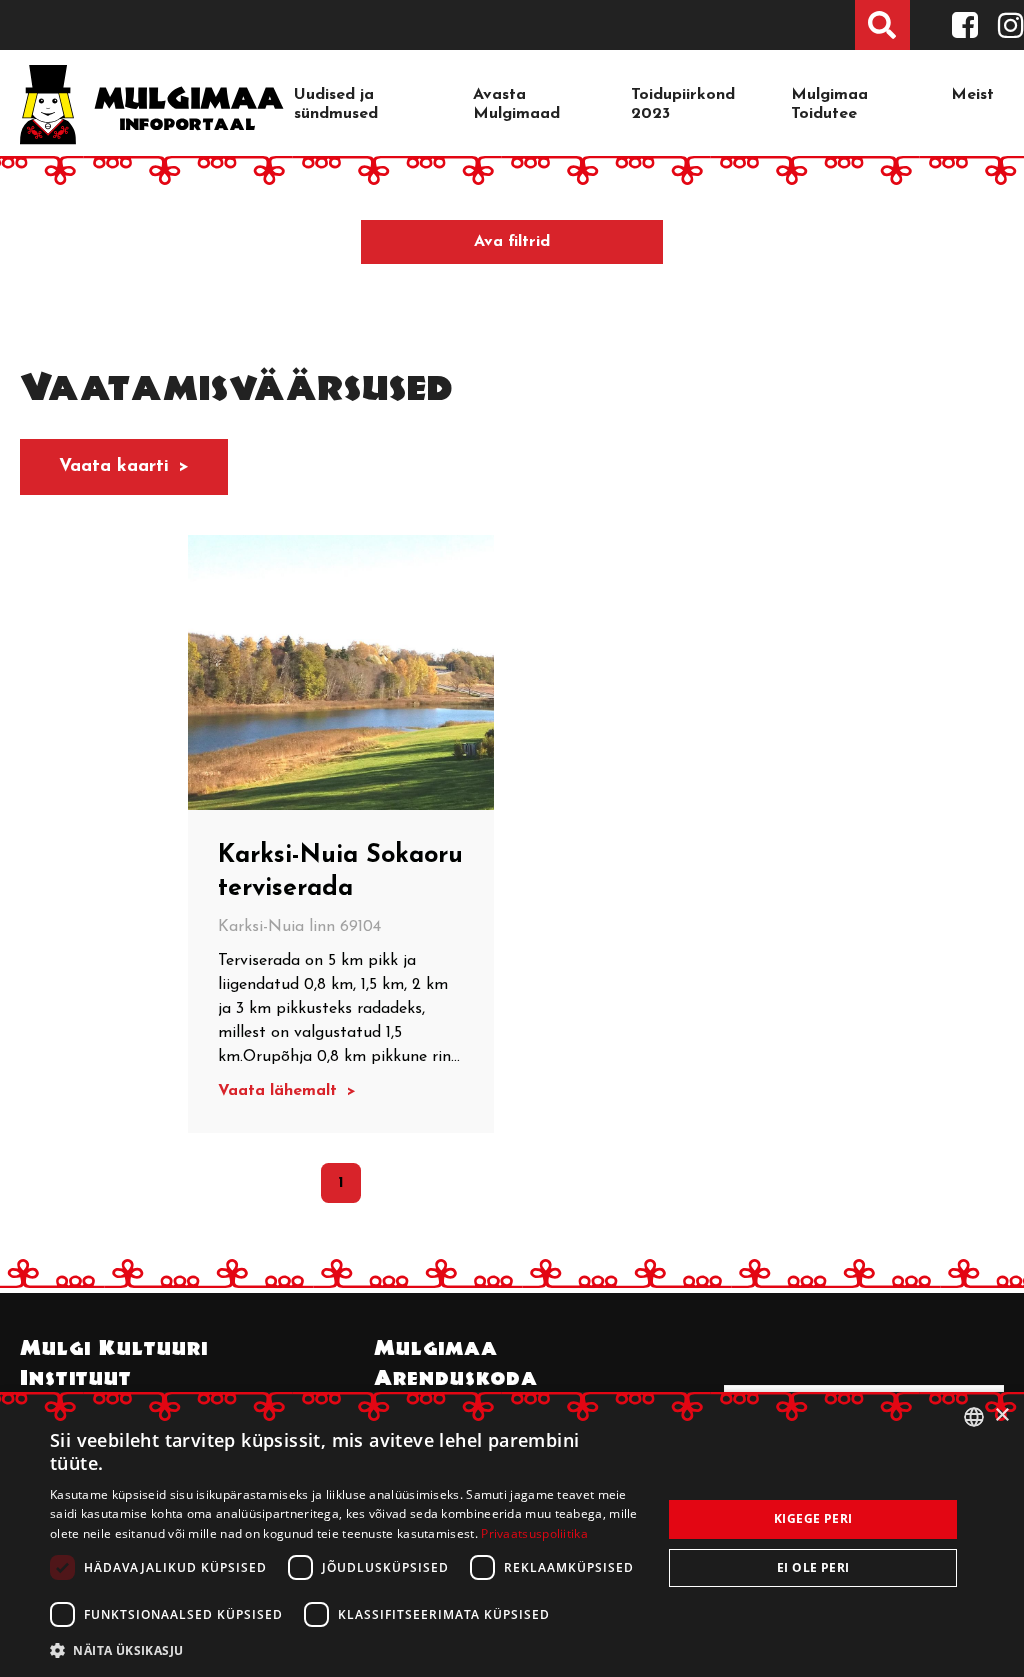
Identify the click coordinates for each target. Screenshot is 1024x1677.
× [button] (1001, 1415)
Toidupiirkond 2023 (683, 104)
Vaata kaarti (114, 467)
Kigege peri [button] (813, 1518)
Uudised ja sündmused (336, 104)
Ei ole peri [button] (813, 1567)
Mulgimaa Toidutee (829, 104)
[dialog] (512, 1534)
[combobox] (974, 1417)
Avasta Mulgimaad (516, 104)
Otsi (882, 25)
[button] (347, 1650)
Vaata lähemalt (280, 1091)
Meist (972, 95)
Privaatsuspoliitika (534, 1533)
